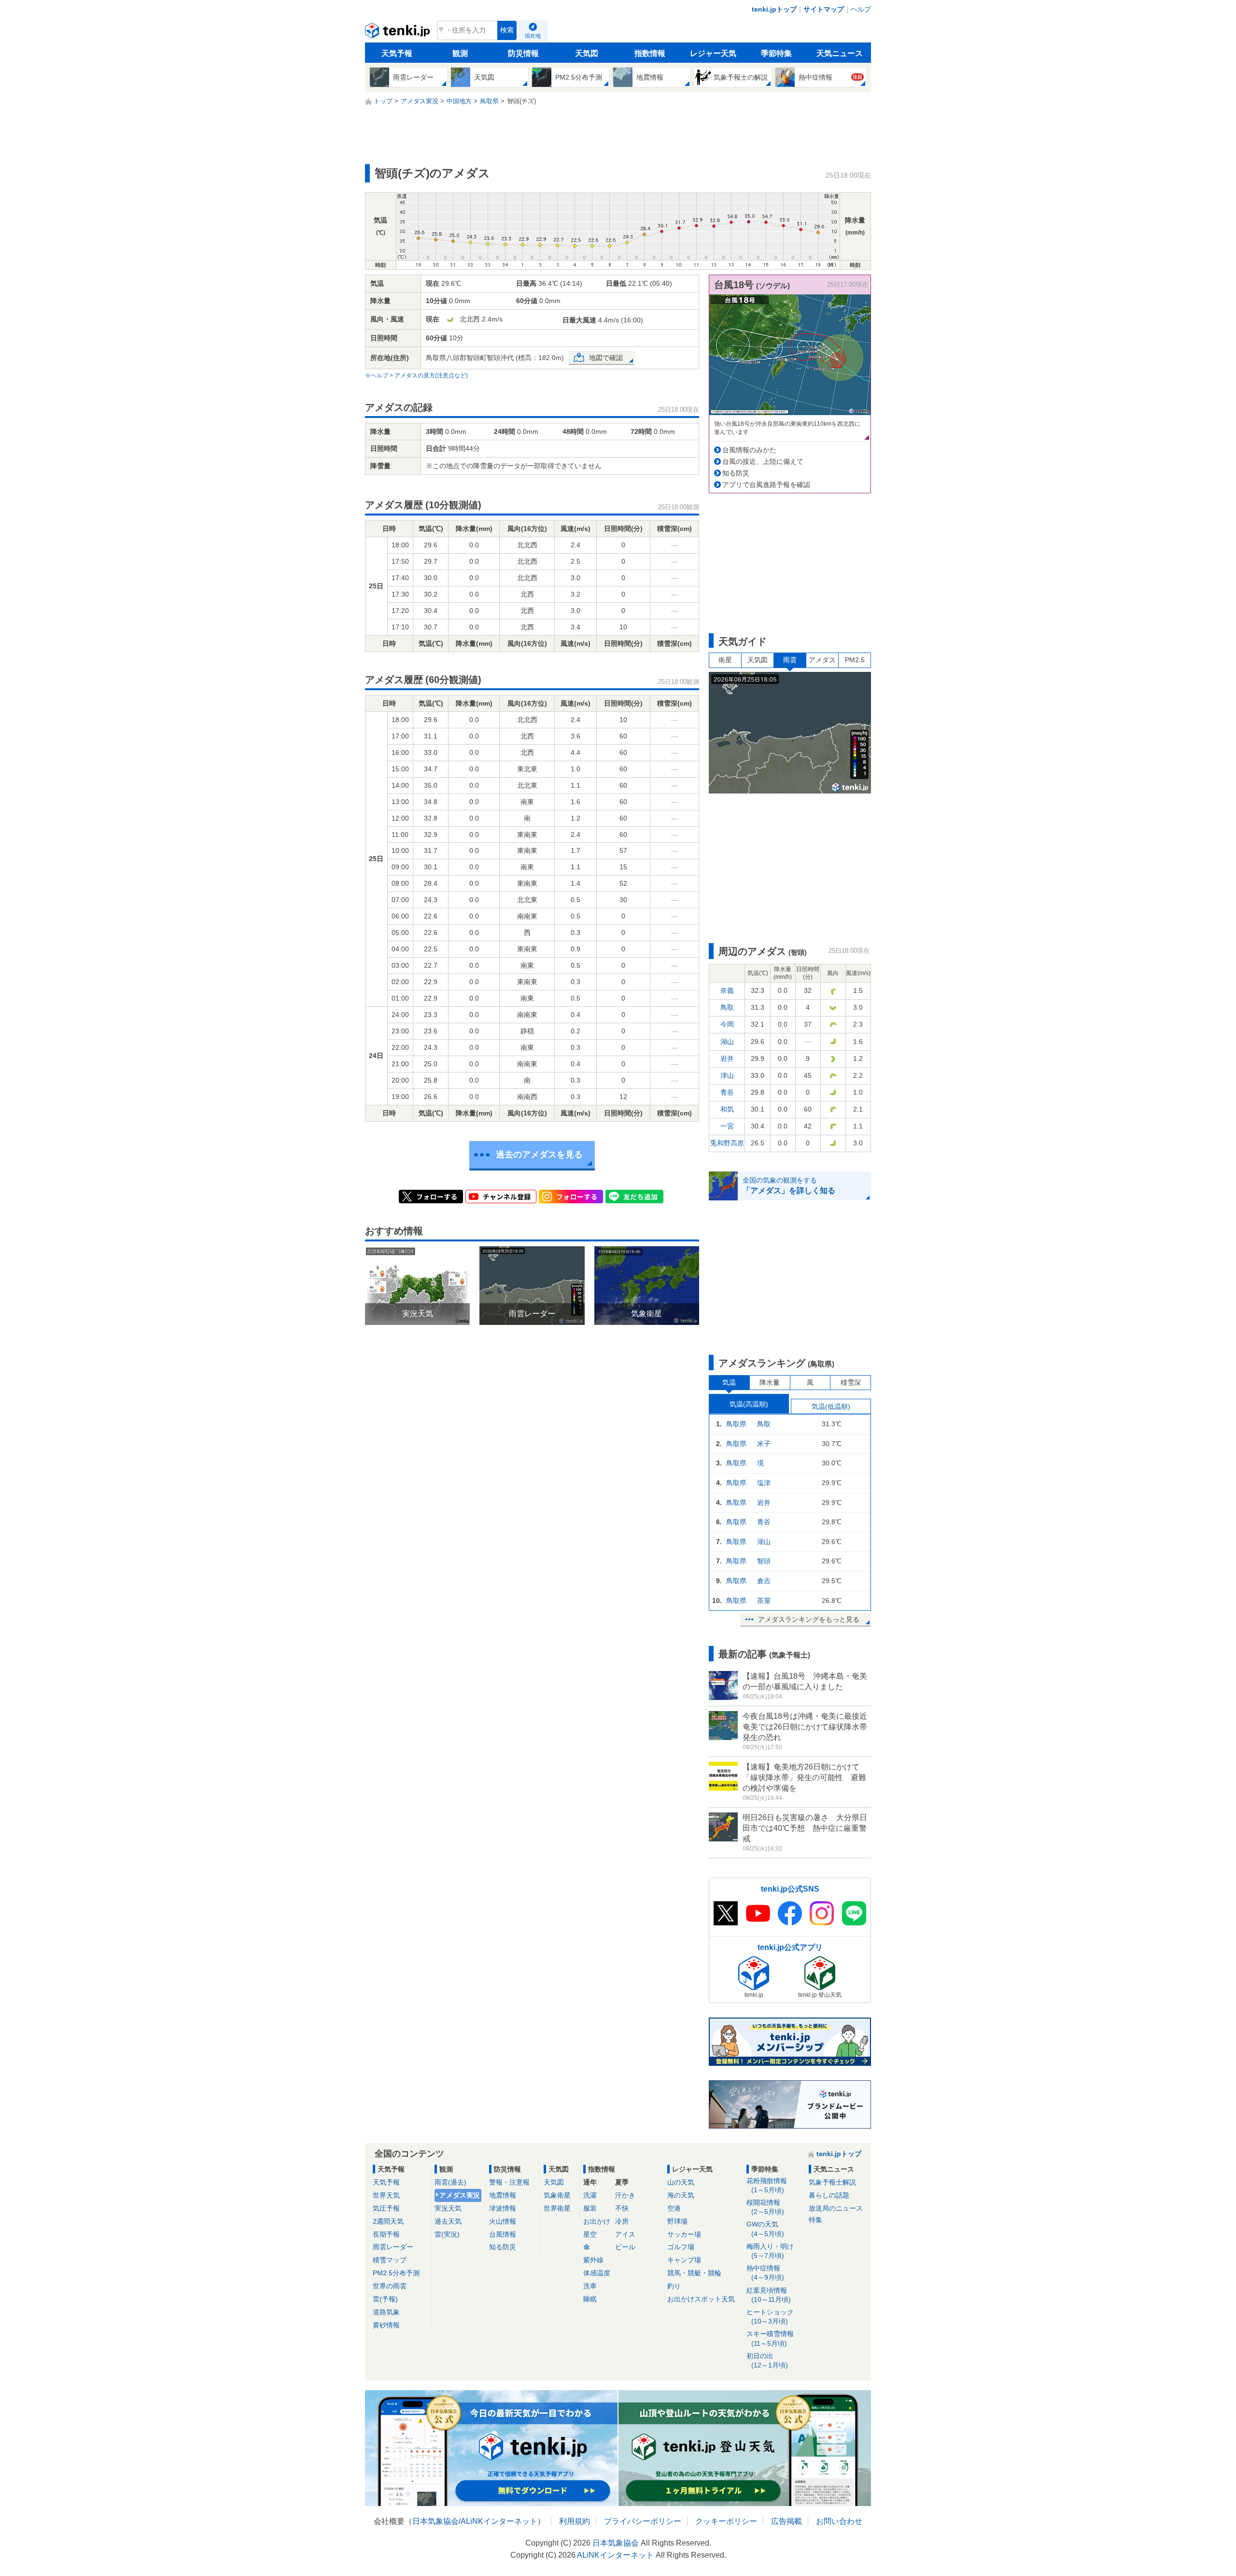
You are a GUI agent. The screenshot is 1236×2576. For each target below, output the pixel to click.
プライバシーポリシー (643, 2521)
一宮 (727, 1126)
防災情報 (523, 53)
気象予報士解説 (832, 2182)
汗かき (625, 2195)
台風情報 (503, 2234)
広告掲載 (787, 2521)
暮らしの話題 (829, 2195)
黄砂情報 (386, 2325)
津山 (727, 1075)
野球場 (677, 2221)
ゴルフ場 (681, 2247)
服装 (590, 2208)
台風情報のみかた (749, 450)
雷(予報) (385, 2299)
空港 (674, 2208)
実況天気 (448, 2208)
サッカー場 (684, 2234)
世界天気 (386, 2195)
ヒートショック (770, 2317)
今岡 (727, 1024)
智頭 (764, 1561)
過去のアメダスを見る (539, 1155)
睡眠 (590, 2299)
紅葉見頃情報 (769, 2295)
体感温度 (597, 2273)
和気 (727, 1109)
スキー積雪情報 (770, 2338)
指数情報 (650, 53)
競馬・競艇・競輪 (694, 2273)
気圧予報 (386, 2208)
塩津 (764, 1483)
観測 (460, 53)
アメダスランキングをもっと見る (809, 1619)
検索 (507, 30)
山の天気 (681, 2182)
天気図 (587, 53)
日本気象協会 (435, 2521)
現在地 (533, 36)
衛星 (725, 660)
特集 (815, 2220)
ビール (625, 2247)
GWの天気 (765, 2229)
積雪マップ (390, 2260)
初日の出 (767, 2360)
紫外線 (593, 2260)
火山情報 (503, 2221)
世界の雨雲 (390, 2286)
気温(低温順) (831, 1406)
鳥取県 (736, 1424)
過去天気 (448, 2221)
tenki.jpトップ (774, 9)
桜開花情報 (765, 2207)
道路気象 (386, 2312)
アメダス (822, 660)
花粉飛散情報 (767, 2185)
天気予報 (397, 53)
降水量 (770, 1382)
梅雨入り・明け (770, 2251)
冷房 (622, 2221)
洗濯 (590, 2195)
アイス (625, 2234)
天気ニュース (840, 53)
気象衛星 (557, 2195)
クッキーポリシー (726, 2521)
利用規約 (575, 2521)
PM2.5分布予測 (396, 2273)
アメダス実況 (460, 2195)
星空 (590, 2234)
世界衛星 (557, 2208)
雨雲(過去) (450, 2182)
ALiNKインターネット (499, 2521)
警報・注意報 (509, 2182)
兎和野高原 (727, 1143)
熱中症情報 (765, 2273)
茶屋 (764, 1601)
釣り (674, 2286)
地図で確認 (606, 358)
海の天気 (681, 2195)
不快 (622, 2208)
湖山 (727, 1042)
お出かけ (597, 2221)
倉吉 (764, 1581)
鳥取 (727, 1007)
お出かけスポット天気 (701, 2299)
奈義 (727, 990)
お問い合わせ (839, 2521)
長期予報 (386, 2234)
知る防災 (736, 473)
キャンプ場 (684, 2260)
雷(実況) (447, 2234)
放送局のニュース (836, 2208)
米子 (764, 1444)
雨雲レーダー (393, 2247)
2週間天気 (388, 2221)
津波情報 (503, 2208)
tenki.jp (399, 33)
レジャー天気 (713, 53)
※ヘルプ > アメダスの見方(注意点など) (416, 376)
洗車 (590, 2286)
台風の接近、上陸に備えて (763, 461)
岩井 (727, 1058)
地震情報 (503, 2195)
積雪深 (851, 1382)
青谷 (727, 1092)
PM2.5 (855, 660)
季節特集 (776, 53)
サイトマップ (824, 9)
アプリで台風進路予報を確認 (766, 485)
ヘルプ (861, 9)
